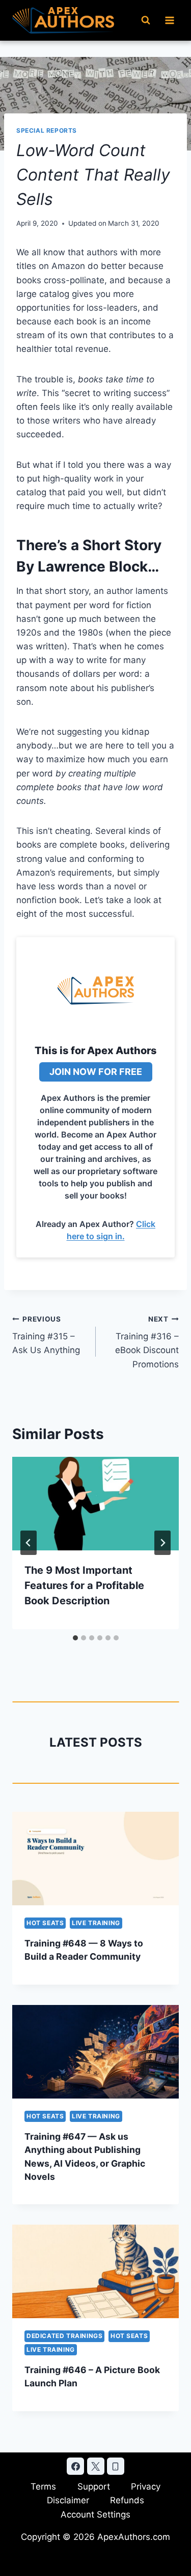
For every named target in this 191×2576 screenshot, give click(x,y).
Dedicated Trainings (64, 2336)
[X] (96, 2466)
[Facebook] (75, 2466)
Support (94, 2487)
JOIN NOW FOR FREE (96, 1072)
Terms (43, 2487)
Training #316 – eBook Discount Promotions (147, 1342)
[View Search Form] (146, 20)
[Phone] (116, 2466)
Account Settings (95, 2514)
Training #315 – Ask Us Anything (46, 1335)
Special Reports (47, 130)
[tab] (75, 1638)
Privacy (146, 2487)
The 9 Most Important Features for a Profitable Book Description (84, 1585)
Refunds (127, 2500)
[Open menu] (169, 20)
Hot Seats (45, 1923)
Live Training (96, 1923)
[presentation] (95, 1504)
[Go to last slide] (29, 1543)
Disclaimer (68, 2500)
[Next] (162, 1543)
